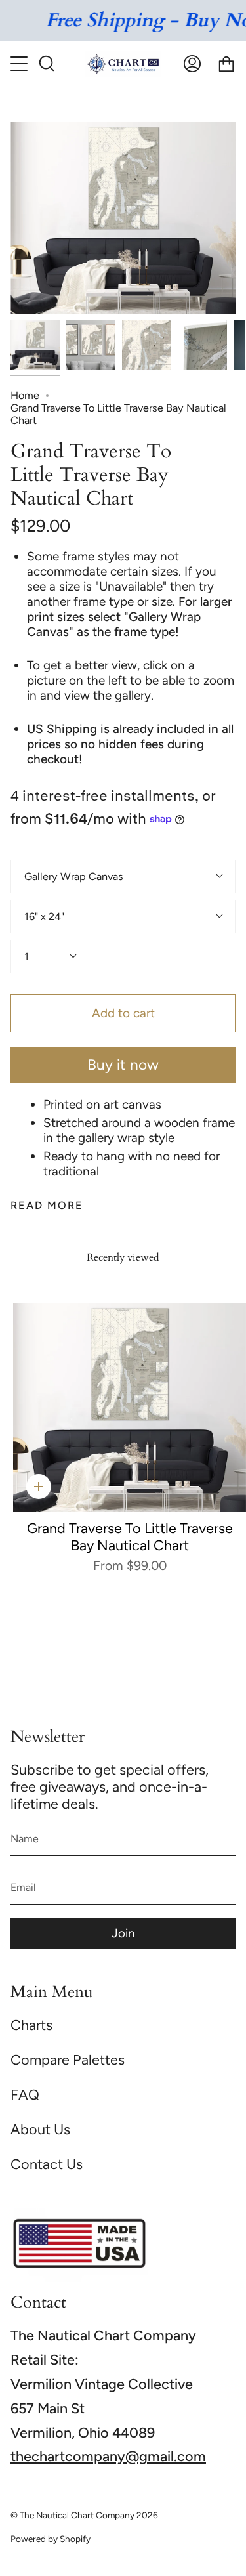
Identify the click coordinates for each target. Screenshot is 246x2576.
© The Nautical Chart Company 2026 (84, 2515)
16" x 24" (44, 917)
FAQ (25, 2094)
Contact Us (47, 2164)
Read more (47, 1206)
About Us (40, 2129)
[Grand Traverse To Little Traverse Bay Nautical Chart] (35, 345)
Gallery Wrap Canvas (74, 876)
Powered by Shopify (51, 2539)
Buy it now (123, 1065)
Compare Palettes (68, 2059)
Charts (31, 2025)
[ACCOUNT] (192, 64)
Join (123, 1933)
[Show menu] (20, 64)
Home (25, 395)
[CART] (226, 64)
